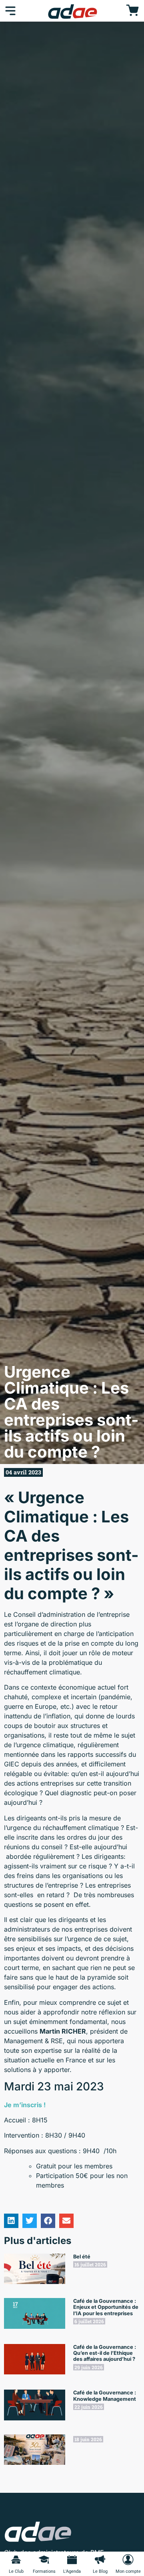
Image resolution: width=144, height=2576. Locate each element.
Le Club (16, 2571)
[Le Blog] (100, 2560)
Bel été (82, 2257)
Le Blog (100, 2571)
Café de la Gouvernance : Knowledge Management (105, 2396)
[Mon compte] (128, 2560)
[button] (11, 2221)
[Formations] (44, 2560)
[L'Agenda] (72, 2560)
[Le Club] (16, 2560)
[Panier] (132, 11)
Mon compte (128, 2571)
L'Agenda (72, 2571)
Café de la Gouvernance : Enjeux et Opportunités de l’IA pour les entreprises (106, 2307)
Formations (44, 2571)
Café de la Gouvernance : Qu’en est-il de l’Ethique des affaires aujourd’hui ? (105, 2353)
